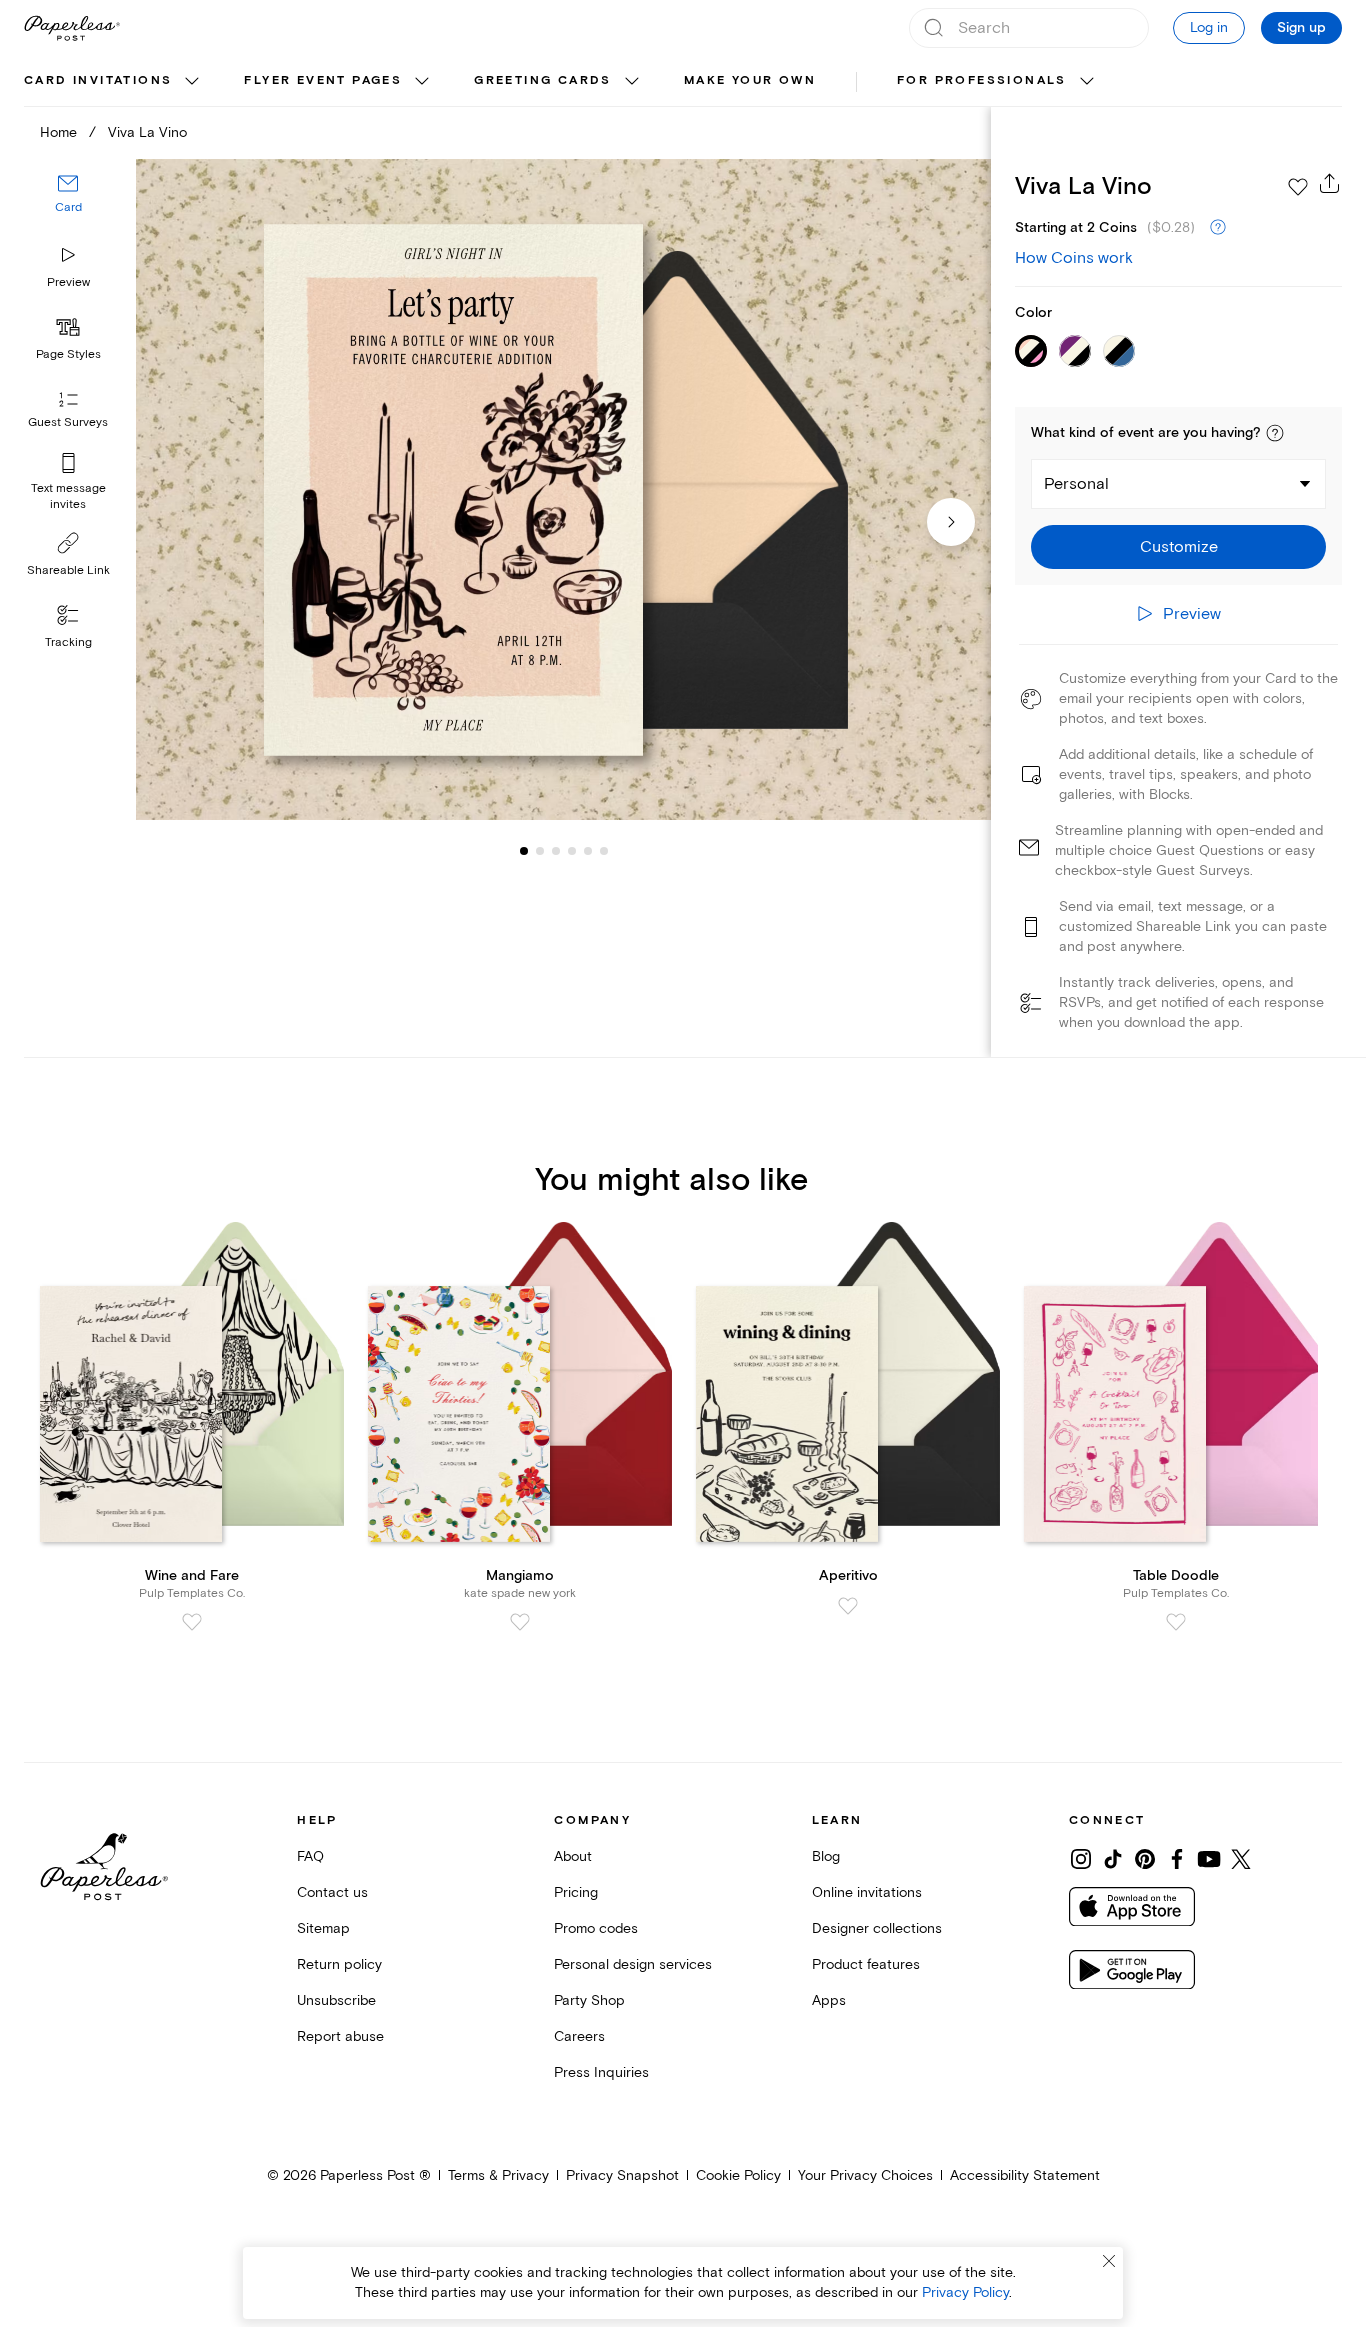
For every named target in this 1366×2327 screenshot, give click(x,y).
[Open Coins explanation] (1218, 228)
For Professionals (982, 80)
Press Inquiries (601, 2072)
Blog (826, 1856)
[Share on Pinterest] (1145, 1859)
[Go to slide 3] (540, 850)
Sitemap (323, 1928)
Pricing (576, 1892)
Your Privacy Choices (865, 2175)
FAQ (310, 1856)
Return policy (339, 1964)
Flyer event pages (323, 80)
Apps (829, 2000)
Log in (1209, 27)
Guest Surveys (68, 422)
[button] (1275, 433)
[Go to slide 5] (572, 850)
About (573, 1856)
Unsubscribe (336, 2000)
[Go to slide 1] (524, 850)
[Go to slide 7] (604, 850)
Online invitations (867, 1892)
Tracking (68, 642)
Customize (1179, 547)
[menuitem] (114, 82)
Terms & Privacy (498, 2175)
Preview (68, 282)
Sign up (1301, 28)
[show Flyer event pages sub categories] (422, 82)
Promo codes (596, 1928)
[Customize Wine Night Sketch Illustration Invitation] (563, 489)
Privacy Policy (965, 2292)
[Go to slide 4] (556, 850)
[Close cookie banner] (1109, 2261)
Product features (866, 1964)
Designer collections (877, 1928)
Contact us (332, 1892)
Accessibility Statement (1025, 2175)
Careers (579, 2036)
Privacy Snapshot (622, 2175)
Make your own (750, 80)
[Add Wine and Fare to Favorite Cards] (192, 1622)
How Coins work (1074, 258)
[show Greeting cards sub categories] (632, 82)
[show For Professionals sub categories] (1087, 82)
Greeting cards (543, 80)
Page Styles (68, 354)
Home (58, 132)
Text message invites (68, 496)
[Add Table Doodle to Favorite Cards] (1176, 1622)
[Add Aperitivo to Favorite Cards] (848, 1606)
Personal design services (633, 1964)
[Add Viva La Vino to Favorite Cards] (1298, 187)
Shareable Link (68, 570)
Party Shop (589, 2000)
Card (68, 207)
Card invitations (98, 80)
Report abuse (340, 2036)
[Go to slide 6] (588, 850)
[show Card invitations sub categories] (192, 82)
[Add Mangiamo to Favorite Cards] (520, 1622)
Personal (1076, 484)
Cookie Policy (738, 2175)
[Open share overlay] (1330, 183)
